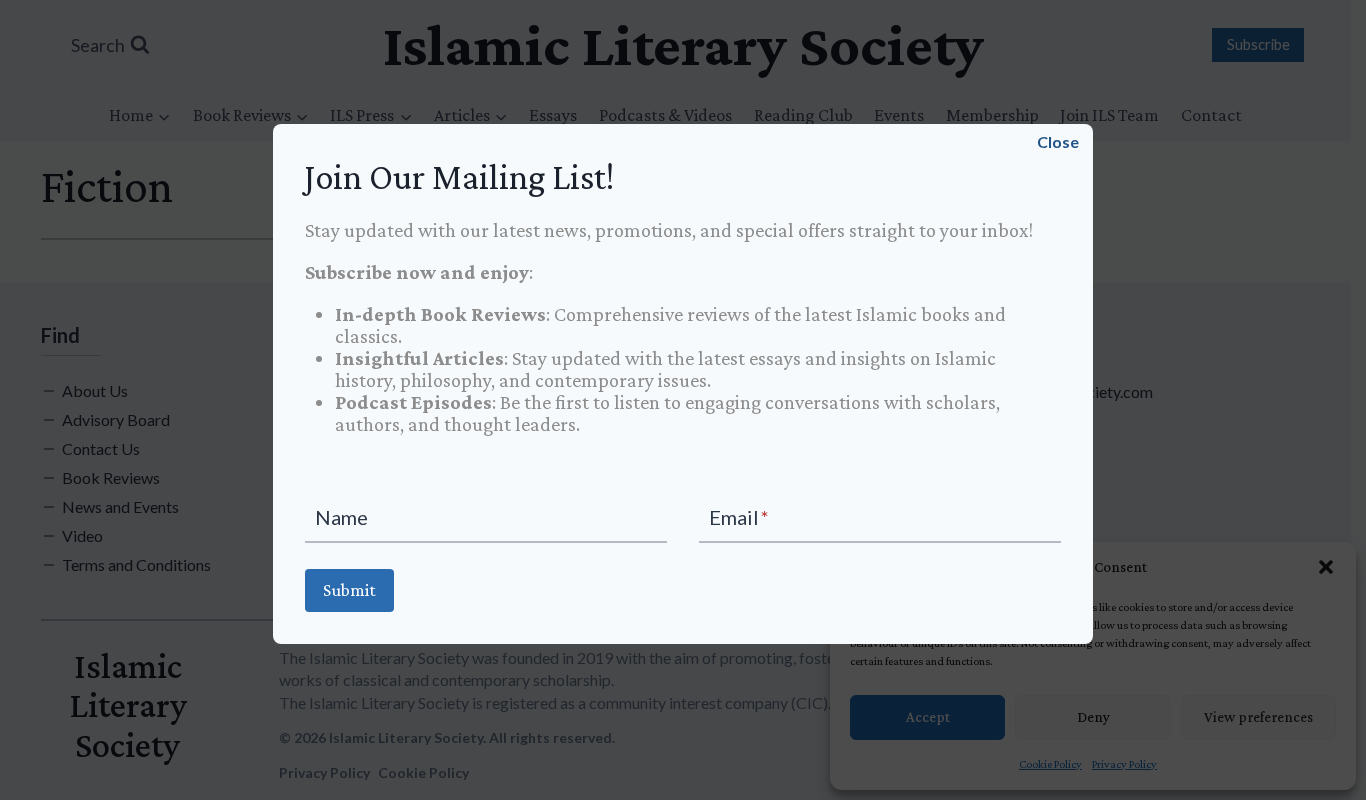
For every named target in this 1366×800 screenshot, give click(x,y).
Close (1046, 141)
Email (739, 517)
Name (341, 517)
